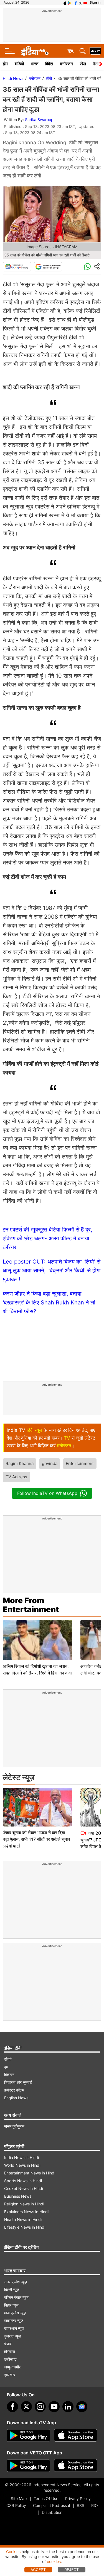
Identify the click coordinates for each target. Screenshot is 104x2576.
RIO (95, 2505)
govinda (50, 1463)
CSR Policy (16, 2505)
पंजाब (8, 2344)
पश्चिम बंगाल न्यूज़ (16, 2297)
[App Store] (76, 2436)
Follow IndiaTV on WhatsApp (47, 1493)
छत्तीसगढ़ (10, 2359)
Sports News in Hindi (23, 2181)
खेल (83, 64)
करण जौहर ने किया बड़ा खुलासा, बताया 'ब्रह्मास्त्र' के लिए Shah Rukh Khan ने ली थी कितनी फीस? (49, 1303)
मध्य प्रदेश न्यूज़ (15, 2313)
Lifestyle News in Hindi (25, 2227)
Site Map (19, 2498)
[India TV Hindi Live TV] (95, 51)
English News (16, 2098)
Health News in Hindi (23, 2219)
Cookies (13, 2552)
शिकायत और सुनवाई (18, 2082)
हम (6, 2067)
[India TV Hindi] (35, 51)
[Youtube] (54, 2407)
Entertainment (80, 1463)
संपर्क (8, 2059)
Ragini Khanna (20, 1463)
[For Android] (28, 2466)
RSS (81, 2505)
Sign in (95, 2)
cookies (54, 2561)
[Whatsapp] (87, 267)
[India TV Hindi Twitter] (80, 2)
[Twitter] (26, 2407)
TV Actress (16, 1477)
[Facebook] (12, 2407)
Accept (38, 2570)
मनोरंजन (66, 64)
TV (67, 1438)
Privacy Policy (78, 2498)
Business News (18, 2196)
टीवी (49, 78)
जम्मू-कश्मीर (12, 2367)
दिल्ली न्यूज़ (12, 2290)
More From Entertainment (31, 1605)
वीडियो (19, 64)
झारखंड (10, 2375)
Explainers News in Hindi (26, 2212)
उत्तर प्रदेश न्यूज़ (16, 2282)
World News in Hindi (22, 2165)
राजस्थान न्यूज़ (14, 2328)
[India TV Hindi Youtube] (85, 2)
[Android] (70, 2)
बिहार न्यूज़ (11, 2305)
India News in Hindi (21, 2157)
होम (5, 64)
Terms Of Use (46, 2498)
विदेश (49, 64)
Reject (72, 2570)
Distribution (52, 2512)
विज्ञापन (9, 2075)
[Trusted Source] (48, 267)
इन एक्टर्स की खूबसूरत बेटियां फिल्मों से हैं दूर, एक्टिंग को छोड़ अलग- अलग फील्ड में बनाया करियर (48, 1238)
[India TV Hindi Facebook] (76, 2)
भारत (35, 64)
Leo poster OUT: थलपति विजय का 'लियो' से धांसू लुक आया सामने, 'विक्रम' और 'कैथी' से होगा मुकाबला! (52, 1270)
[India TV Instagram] (40, 2407)
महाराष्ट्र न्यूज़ (14, 2321)
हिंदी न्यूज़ (34, 1430)
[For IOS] (76, 2466)
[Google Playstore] (28, 2436)
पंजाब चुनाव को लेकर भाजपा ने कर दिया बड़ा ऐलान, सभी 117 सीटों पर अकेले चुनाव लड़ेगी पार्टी (36, 1839)
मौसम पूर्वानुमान (14, 2126)
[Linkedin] (68, 2407)
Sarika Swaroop (39, 120)
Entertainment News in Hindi (30, 2173)
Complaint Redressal (51, 2505)
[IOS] (65, 2)
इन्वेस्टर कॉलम (14, 2090)
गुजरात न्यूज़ (12, 2336)
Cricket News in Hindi (24, 2188)
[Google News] (17, 267)
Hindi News (13, 78)
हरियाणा (10, 2351)
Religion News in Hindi (24, 2204)
